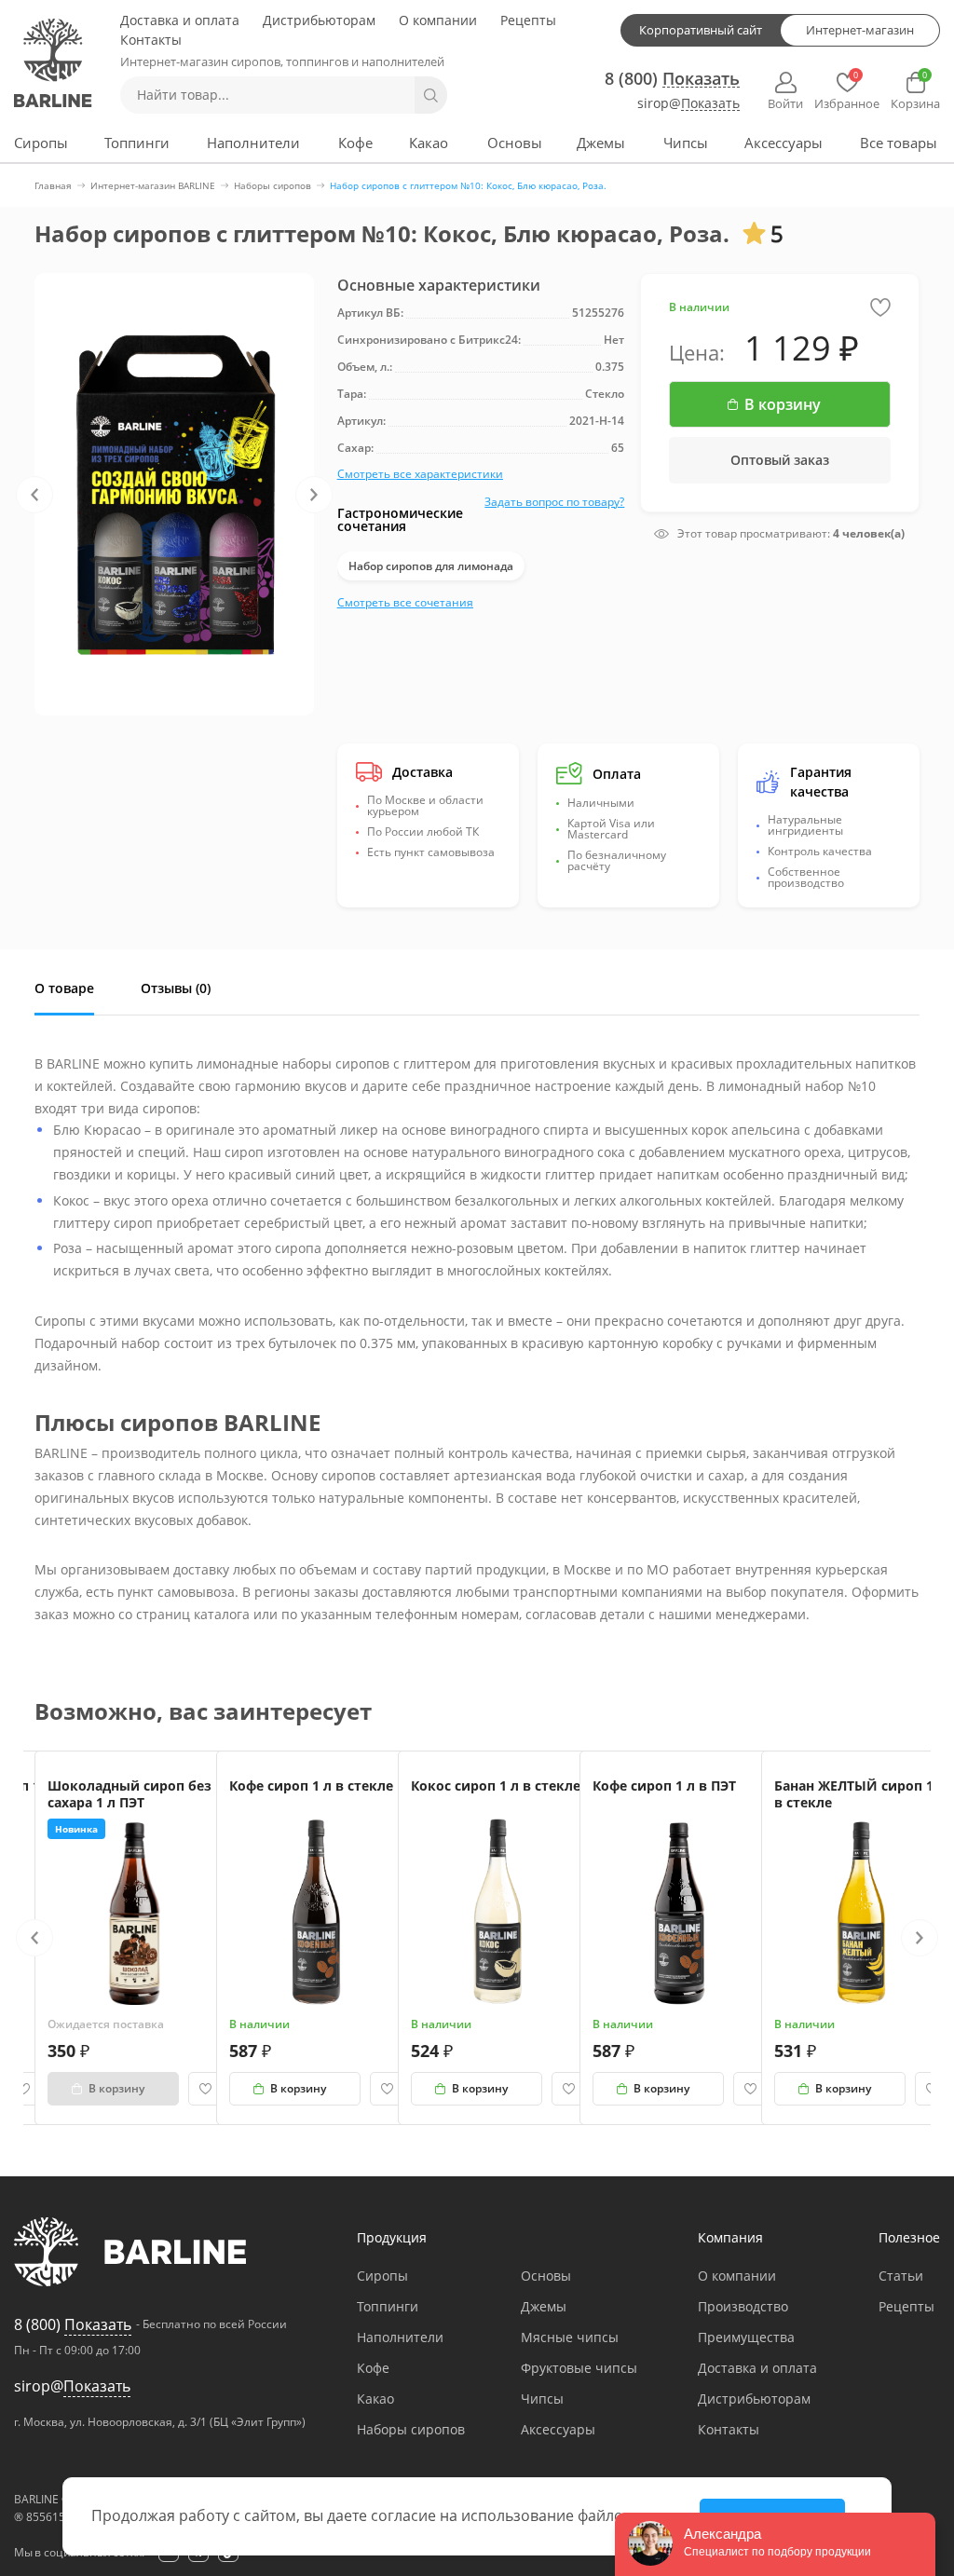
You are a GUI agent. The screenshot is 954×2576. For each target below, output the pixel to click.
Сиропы (41, 143)
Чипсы (686, 143)
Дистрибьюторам (319, 20)
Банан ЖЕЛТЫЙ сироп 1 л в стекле (860, 1794)
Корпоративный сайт (701, 30)
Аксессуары (784, 143)
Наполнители (253, 143)
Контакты (151, 40)
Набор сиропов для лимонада (431, 566)
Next (314, 495)
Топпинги (137, 143)
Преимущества (746, 2337)
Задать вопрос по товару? (554, 502)
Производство (743, 2306)
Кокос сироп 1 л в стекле (496, 1785)
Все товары (899, 143)
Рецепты (528, 20)
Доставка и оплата (180, 20)
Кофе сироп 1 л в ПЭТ (664, 1785)
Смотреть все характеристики (420, 474)
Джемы (601, 143)
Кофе (355, 143)
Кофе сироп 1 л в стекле (311, 1785)
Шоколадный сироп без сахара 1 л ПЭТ (129, 1794)
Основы (515, 143)
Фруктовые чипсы (579, 2368)
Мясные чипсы (570, 2337)
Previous (34, 495)
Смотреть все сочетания (405, 602)
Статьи (901, 2276)
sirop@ (688, 104)
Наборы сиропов (411, 2429)
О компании (438, 20)
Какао (429, 143)
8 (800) (672, 78)
